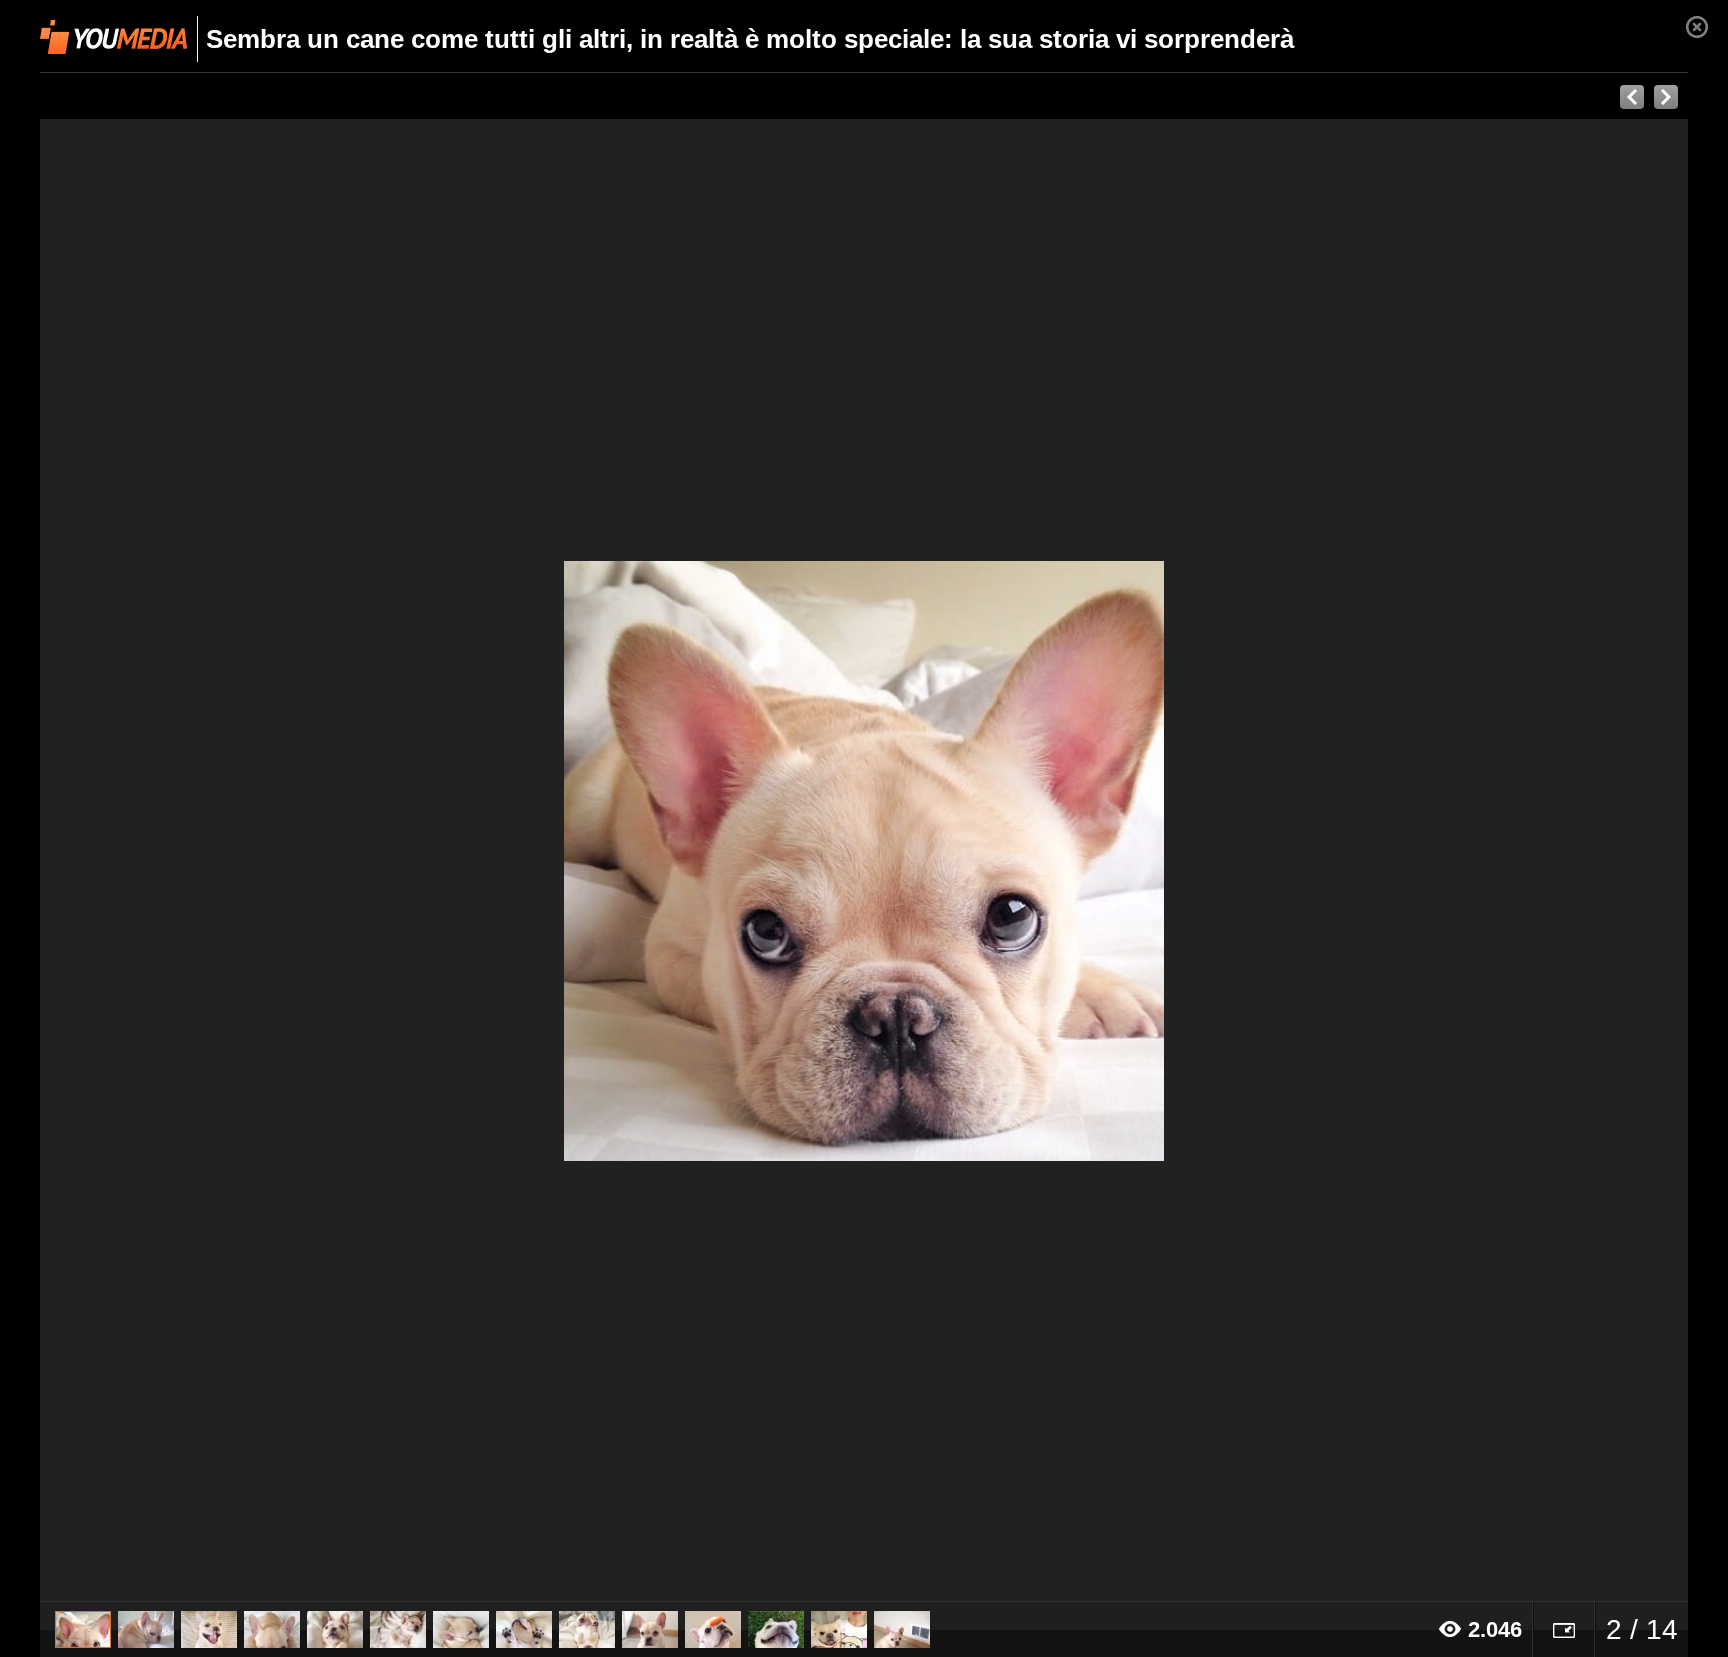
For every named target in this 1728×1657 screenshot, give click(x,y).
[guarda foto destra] (1029, 860)
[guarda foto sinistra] (205, 860)
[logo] (113, 37)
